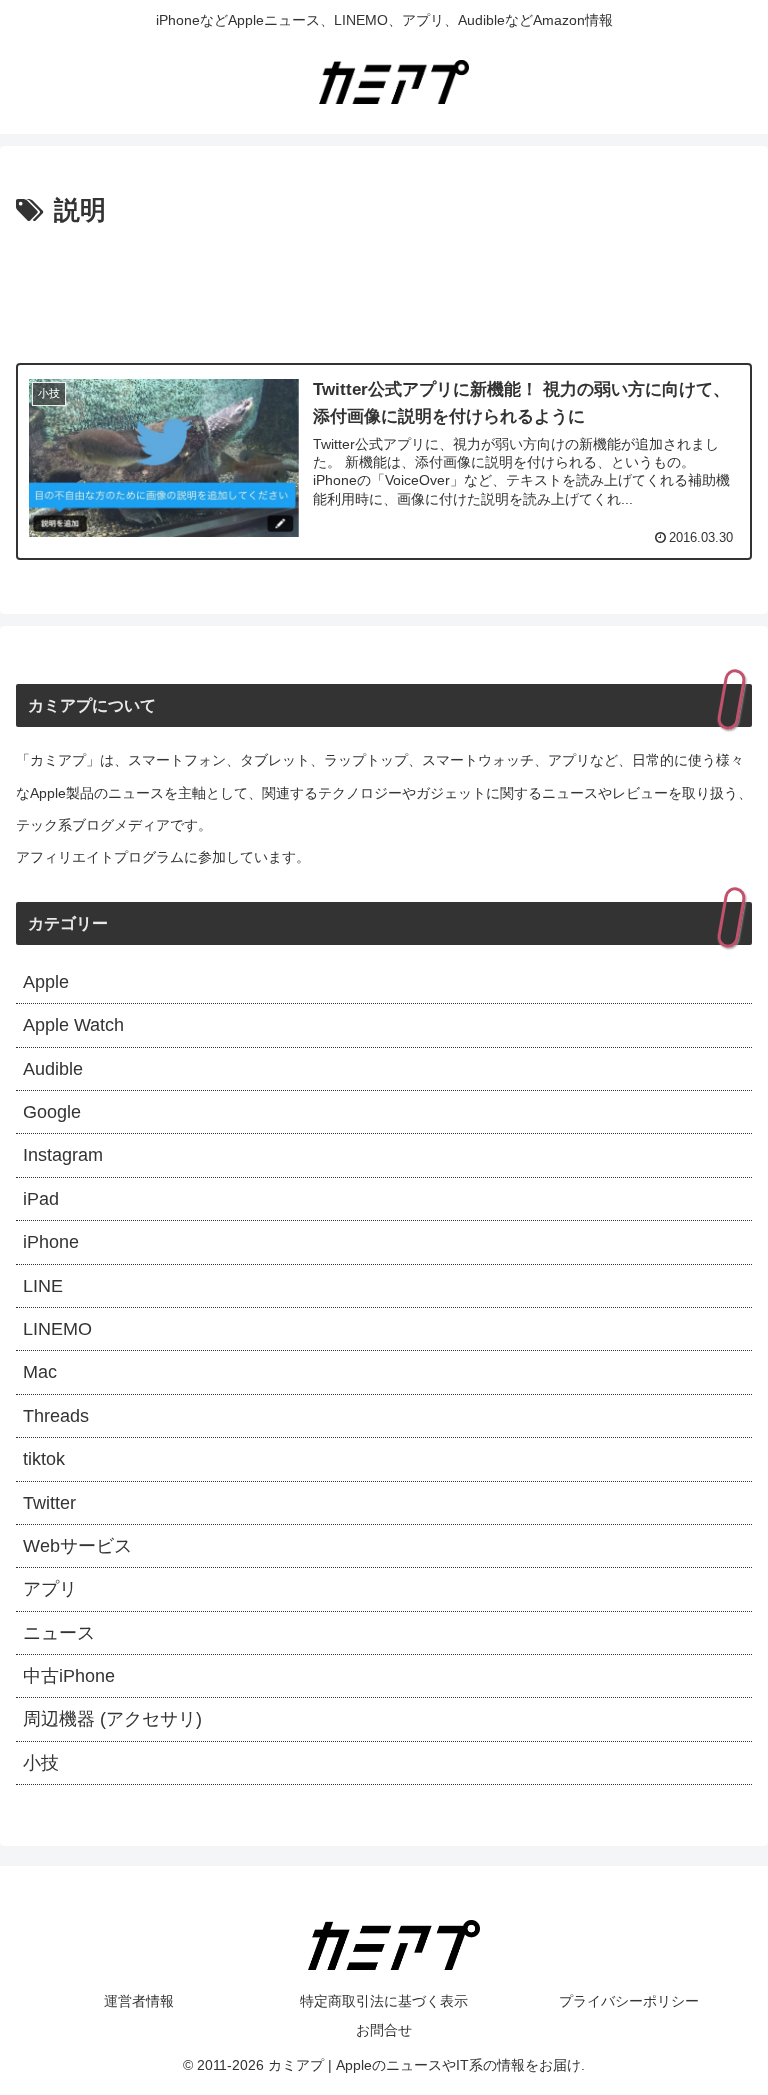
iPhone (51, 1242)
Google (52, 1112)
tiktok (44, 1459)
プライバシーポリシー (629, 2001)
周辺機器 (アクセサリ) (112, 1719)
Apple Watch (73, 1025)
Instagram (63, 1155)
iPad (41, 1199)
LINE (43, 1286)
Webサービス (77, 1546)
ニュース (59, 1633)
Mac (40, 1372)
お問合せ (384, 2030)
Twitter (49, 1503)
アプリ (50, 1589)
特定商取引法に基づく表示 (384, 2001)
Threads (56, 1416)
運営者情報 (139, 2001)
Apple (46, 982)
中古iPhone (69, 1676)
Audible (53, 1069)
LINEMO (57, 1329)
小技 (41, 1763)
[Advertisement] (384, 289)
